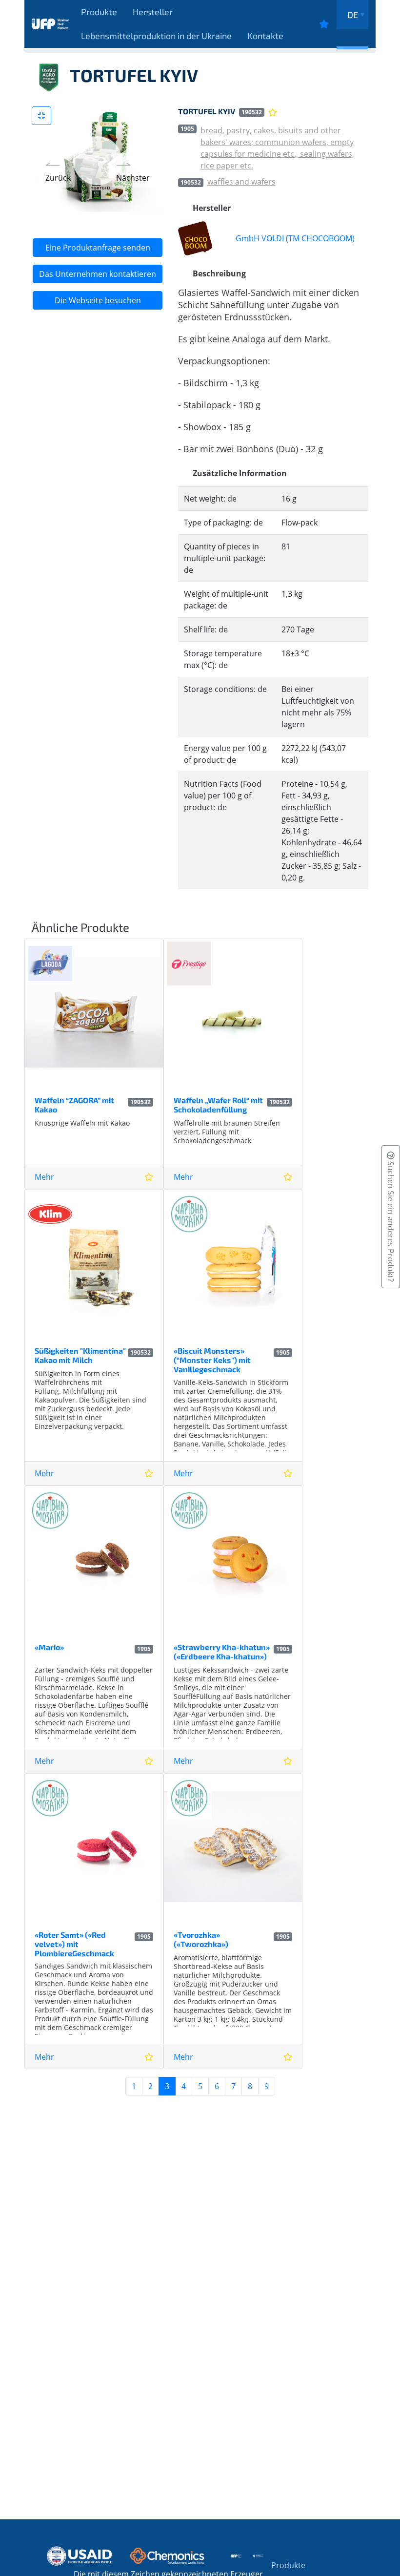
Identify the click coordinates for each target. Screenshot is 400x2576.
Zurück (58, 178)
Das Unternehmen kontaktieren (98, 274)
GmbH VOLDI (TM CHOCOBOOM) (295, 238)
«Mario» (49, 1647)
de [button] (353, 15)
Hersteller (153, 12)
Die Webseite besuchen (98, 300)
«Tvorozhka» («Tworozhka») (201, 1939)
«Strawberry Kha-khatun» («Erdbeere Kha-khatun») (222, 1652)
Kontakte (265, 36)
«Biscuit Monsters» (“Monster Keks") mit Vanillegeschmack (212, 1360)
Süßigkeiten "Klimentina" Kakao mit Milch (80, 1355)
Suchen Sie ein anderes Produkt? (391, 1221)
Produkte (99, 12)
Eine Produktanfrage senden (98, 248)
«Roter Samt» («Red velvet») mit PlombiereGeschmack (74, 1944)
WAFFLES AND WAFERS (241, 182)
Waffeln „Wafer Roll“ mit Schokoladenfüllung (218, 1105)
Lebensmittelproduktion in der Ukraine (156, 36)
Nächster (133, 178)
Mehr (44, 1177)
